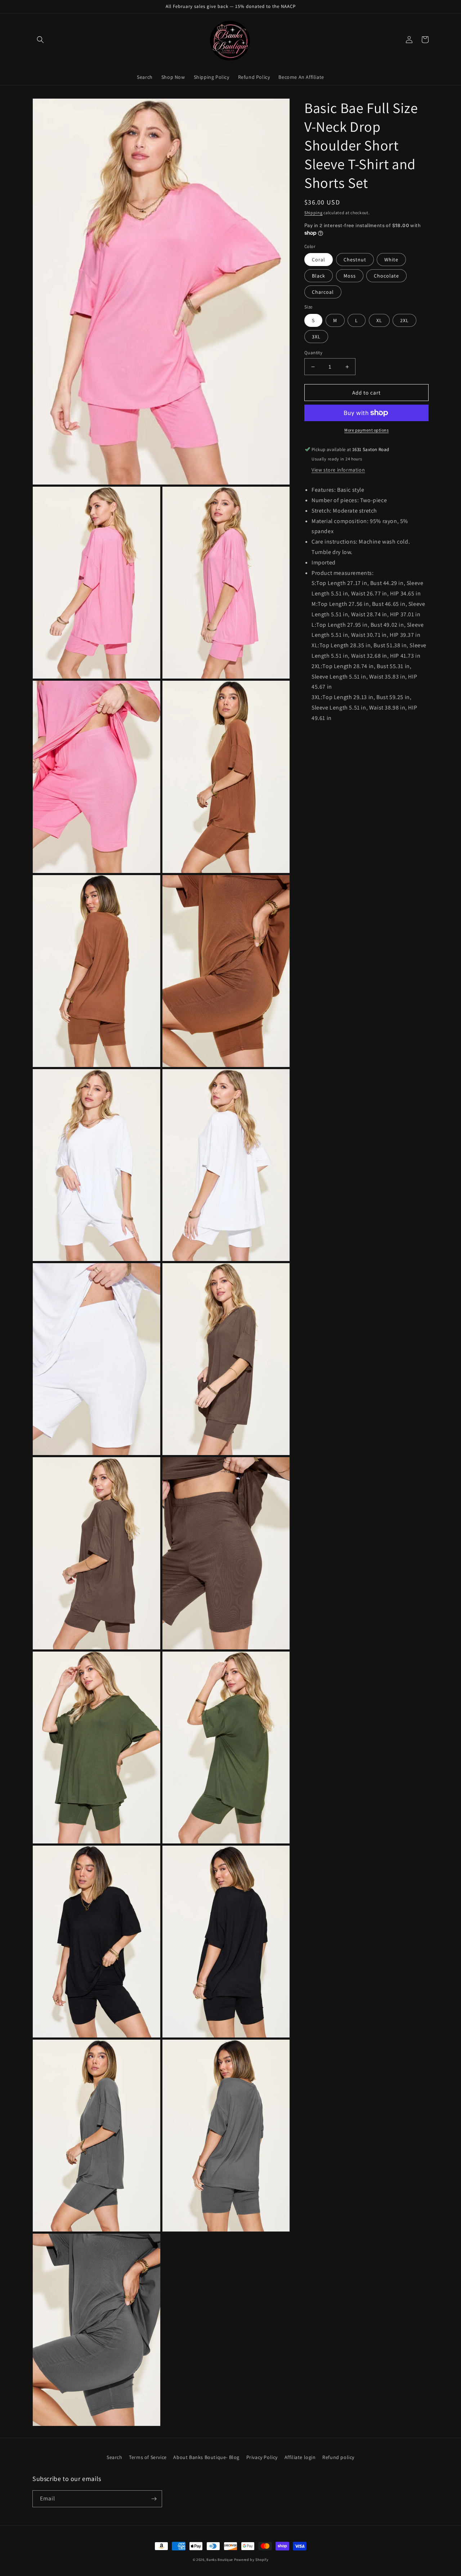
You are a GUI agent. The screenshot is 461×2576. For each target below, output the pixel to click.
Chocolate (386, 276)
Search (115, 2457)
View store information (338, 470)
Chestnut (355, 260)
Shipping (314, 213)
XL (379, 320)
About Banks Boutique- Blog (206, 2457)
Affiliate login (300, 2457)
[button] (40, 40)
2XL (404, 320)
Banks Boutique (220, 2560)
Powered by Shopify (251, 2560)
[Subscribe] (154, 2499)
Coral (319, 260)
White (391, 260)
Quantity (313, 353)
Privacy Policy (262, 2457)
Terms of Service (148, 2457)
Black (319, 276)
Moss (350, 276)
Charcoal (323, 292)
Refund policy (338, 2457)
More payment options (366, 430)
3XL (316, 337)
